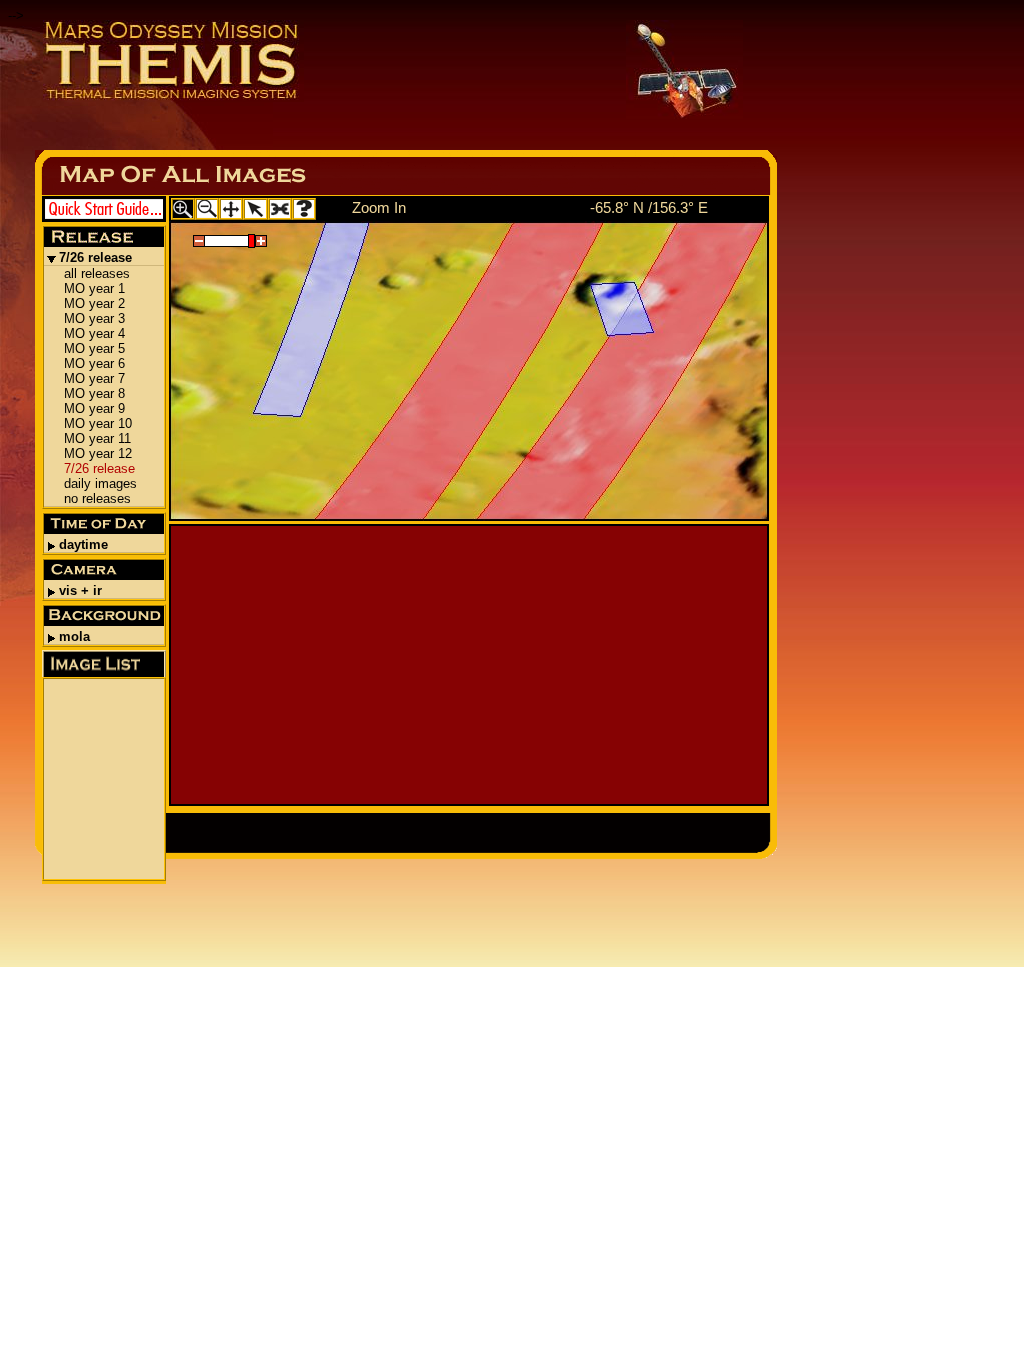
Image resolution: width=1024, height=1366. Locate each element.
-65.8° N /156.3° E (649, 207)
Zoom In (379, 207)
